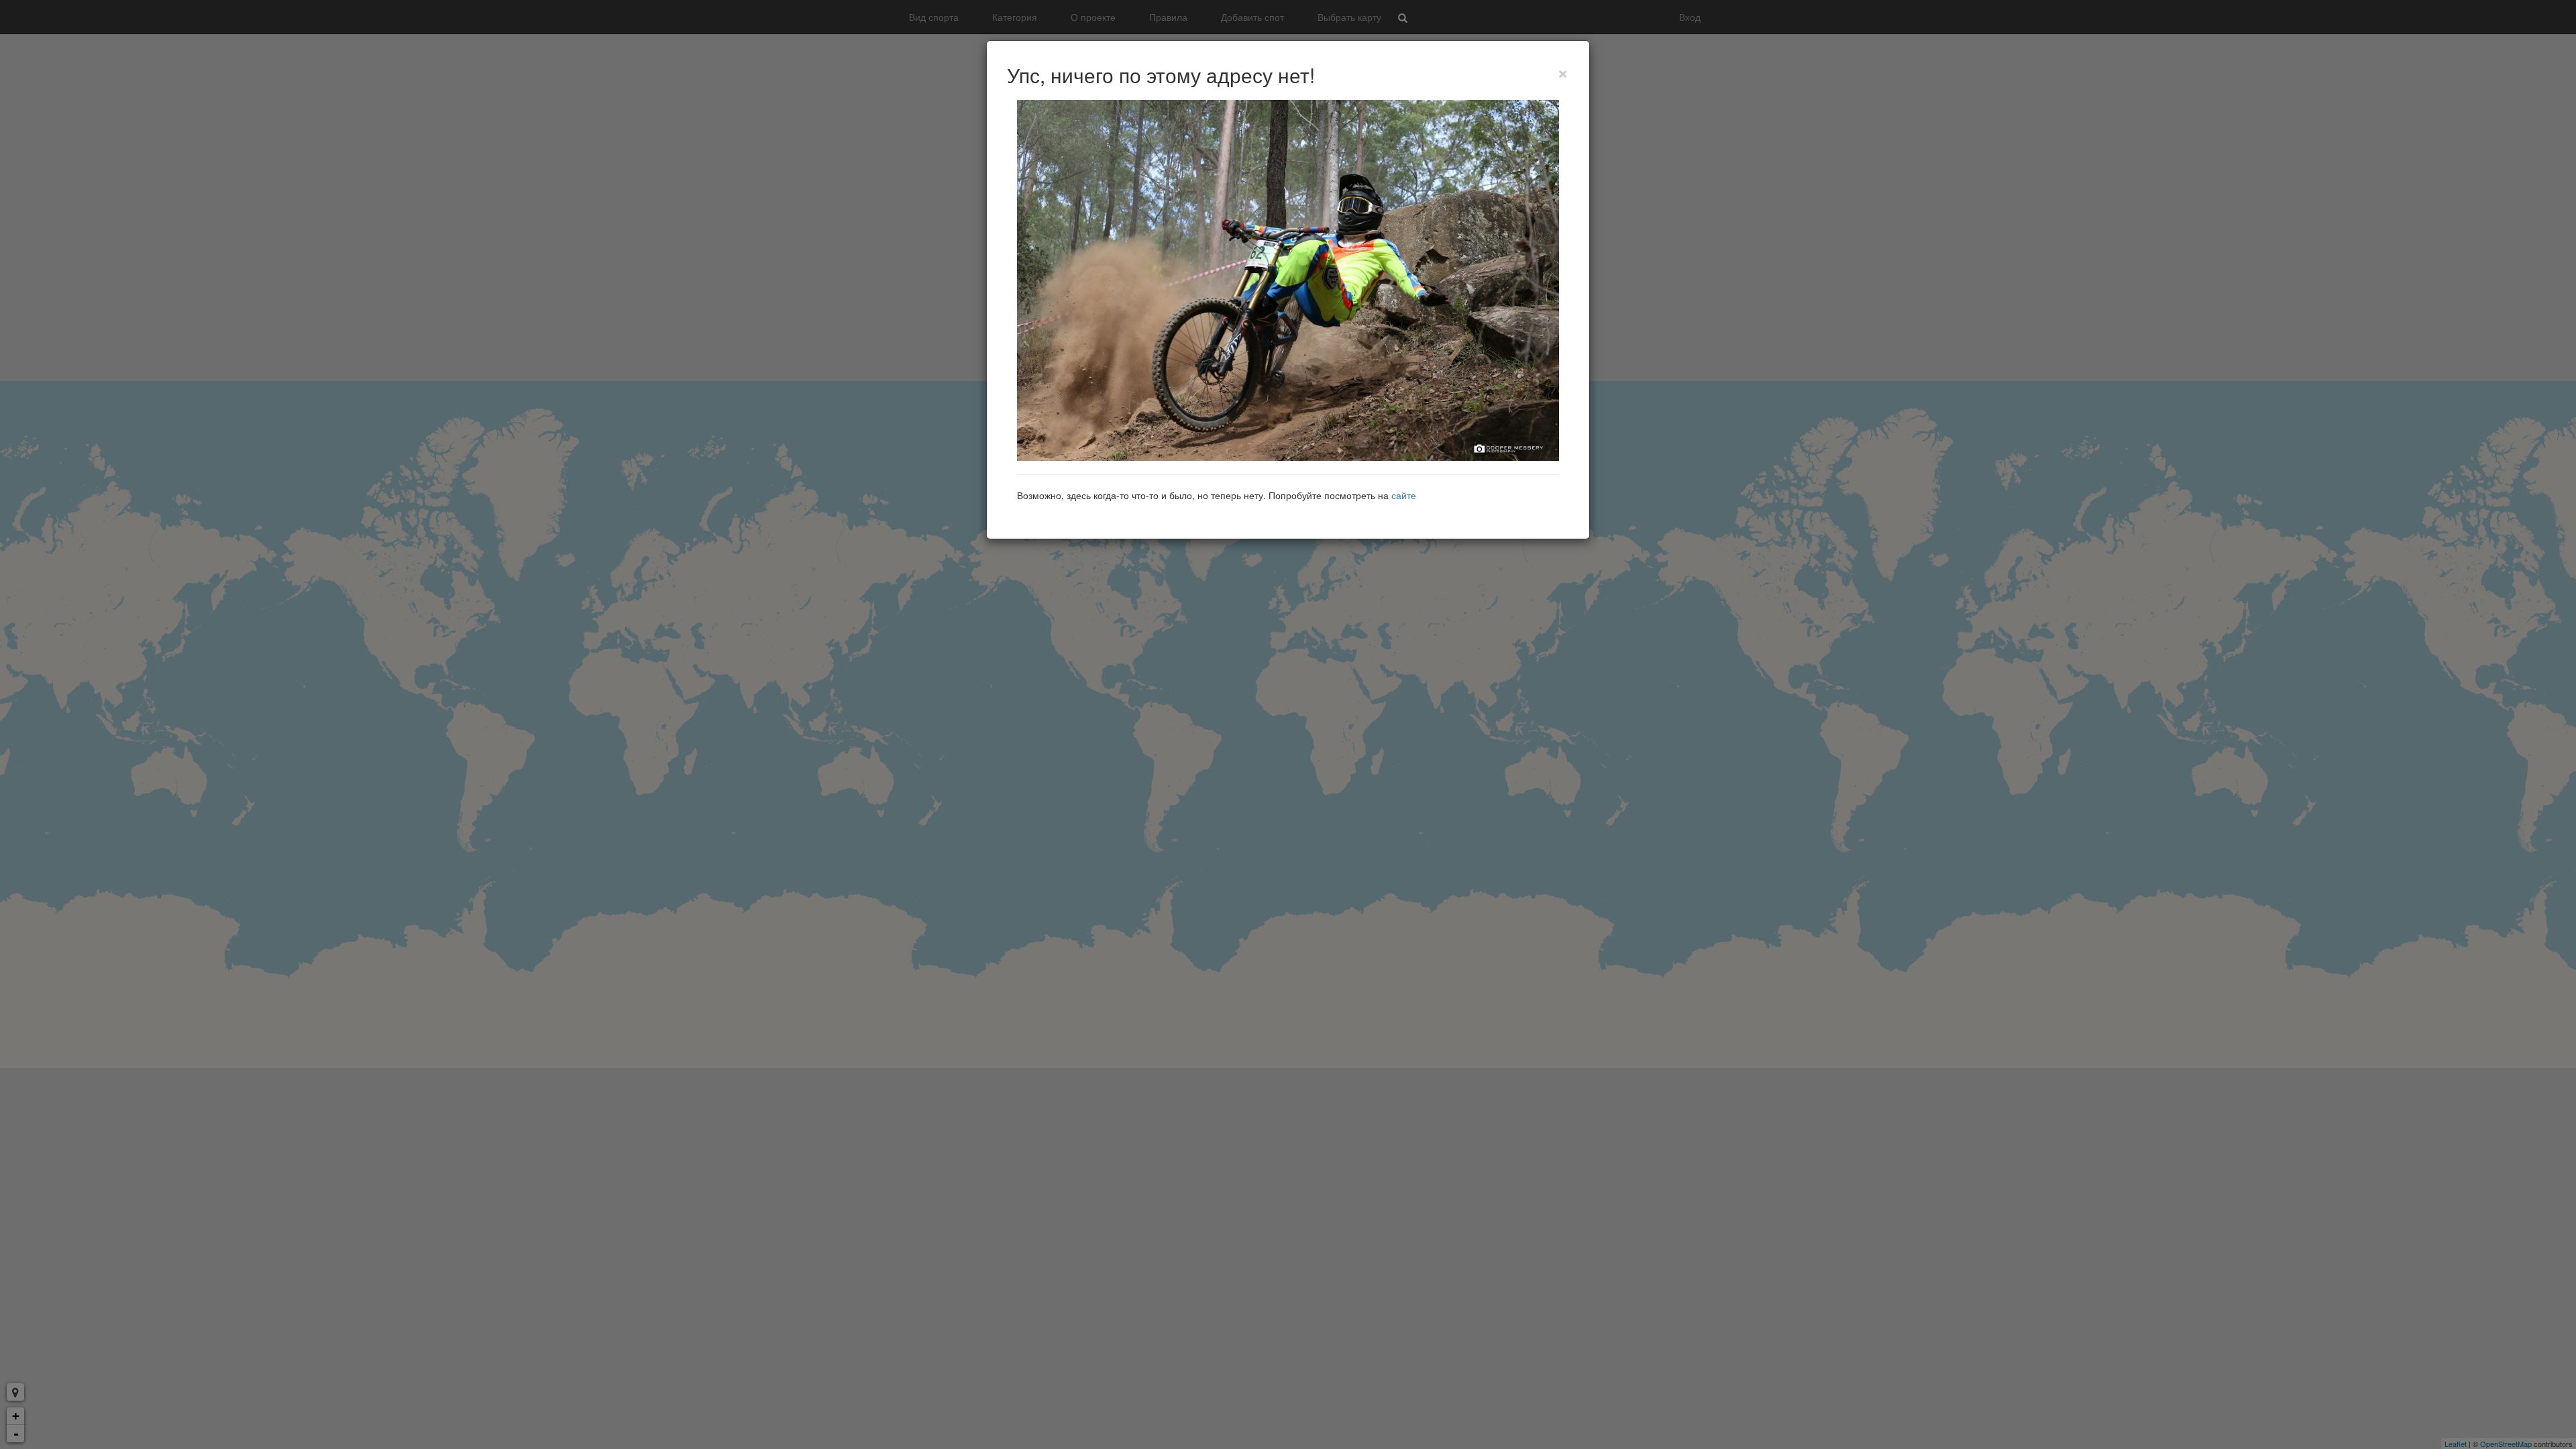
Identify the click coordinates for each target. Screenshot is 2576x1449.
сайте (1404, 495)
